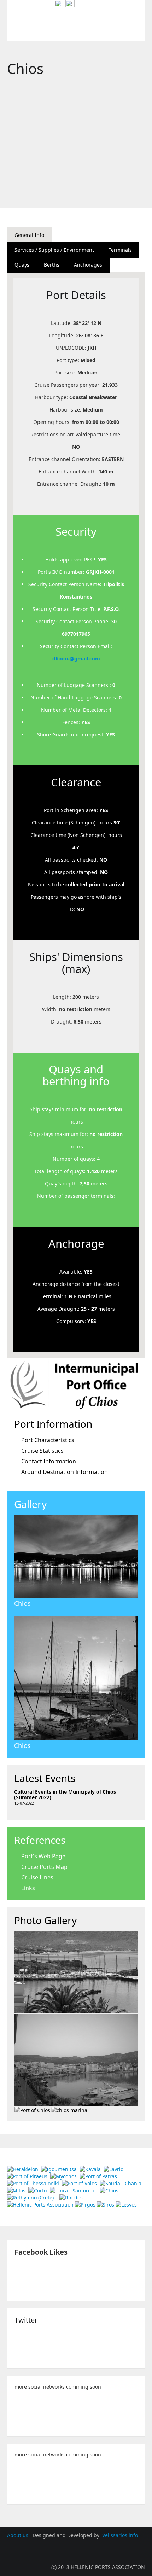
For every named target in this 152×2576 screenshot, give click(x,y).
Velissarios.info (120, 2535)
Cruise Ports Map (44, 1867)
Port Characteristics (48, 1440)
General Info (29, 235)
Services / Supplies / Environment (54, 250)
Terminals (120, 250)
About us (18, 2535)
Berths (52, 265)
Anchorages (88, 265)
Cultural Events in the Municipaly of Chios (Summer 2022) (65, 1794)
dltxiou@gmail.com (76, 658)
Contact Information (49, 1461)
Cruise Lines (37, 1877)
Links (28, 1888)
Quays (22, 265)
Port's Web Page (43, 1856)
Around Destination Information (65, 1472)
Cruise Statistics (42, 1451)
